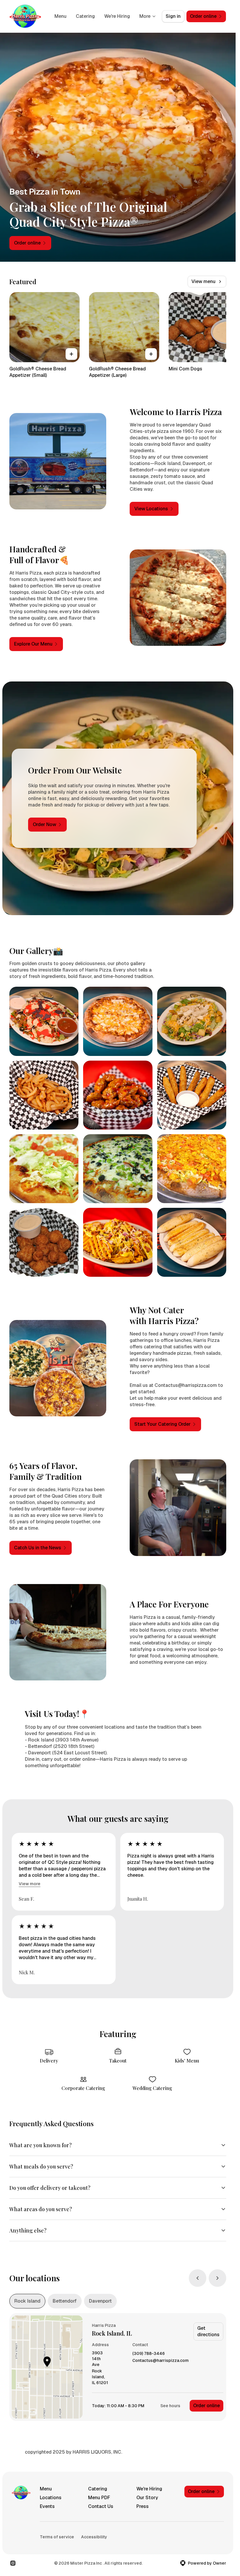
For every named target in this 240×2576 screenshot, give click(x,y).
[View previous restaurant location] (198, 2278)
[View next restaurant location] (217, 2278)
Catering (85, 16)
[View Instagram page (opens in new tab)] (13, 2563)
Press (143, 2506)
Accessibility (94, 2537)
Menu (60, 16)
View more (30, 1884)
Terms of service (57, 2537)
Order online (206, 2406)
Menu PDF (99, 2498)
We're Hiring (117, 16)
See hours (170, 2406)
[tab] (27, 2301)
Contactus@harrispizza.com (161, 2361)
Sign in (173, 16)
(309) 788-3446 (149, 2354)
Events (47, 2506)
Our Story (147, 2498)
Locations (51, 2498)
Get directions (208, 2331)
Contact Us (101, 2506)
